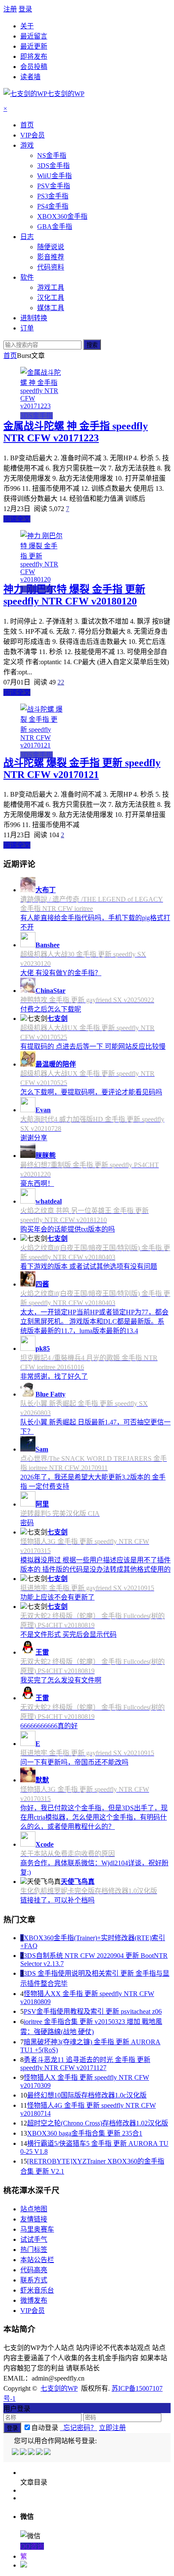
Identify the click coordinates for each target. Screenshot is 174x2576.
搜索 (92, 345)
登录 (25, 9)
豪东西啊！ (37, 1184)
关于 (27, 26)
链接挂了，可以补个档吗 (57, 1900)
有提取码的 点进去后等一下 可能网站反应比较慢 (93, 1046)
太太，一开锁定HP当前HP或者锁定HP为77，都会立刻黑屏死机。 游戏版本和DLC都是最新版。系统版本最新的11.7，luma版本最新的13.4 (94, 1321)
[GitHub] (48, 2453)
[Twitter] (32, 2453)
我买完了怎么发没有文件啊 (61, 1680)
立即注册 (112, 2428)
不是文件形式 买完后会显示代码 (68, 1634)
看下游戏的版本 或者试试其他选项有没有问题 (89, 1266)
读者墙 (30, 77)
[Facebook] (24, 2453)
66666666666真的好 (49, 1726)
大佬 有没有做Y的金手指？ (61, 973)
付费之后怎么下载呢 (51, 1009)
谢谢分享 (34, 1138)
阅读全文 (17, 519)
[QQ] (16, 2453)
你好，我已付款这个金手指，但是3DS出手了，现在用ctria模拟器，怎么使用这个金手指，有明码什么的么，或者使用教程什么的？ (94, 1817)
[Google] (40, 2453)
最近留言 (34, 36)
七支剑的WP (59, 2388)
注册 (10, 9)
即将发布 (34, 56)
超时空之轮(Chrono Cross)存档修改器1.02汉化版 (98, 2123)
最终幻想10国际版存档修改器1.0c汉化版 (87, 2095)
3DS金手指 (37, 416)
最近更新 (34, 46)
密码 (27, 1523)
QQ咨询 (32, 2546)
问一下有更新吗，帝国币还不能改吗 (74, 1762)
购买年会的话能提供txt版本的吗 (68, 1229)
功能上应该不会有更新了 (57, 1597)
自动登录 (45, 2428)
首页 (10, 356)
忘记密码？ (79, 2428)
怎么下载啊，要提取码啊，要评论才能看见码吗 (91, 1092)
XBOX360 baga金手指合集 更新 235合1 (85, 2133)
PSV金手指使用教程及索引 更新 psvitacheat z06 (93, 2011)
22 (61, 682)
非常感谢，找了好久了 (54, 1376)
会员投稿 (34, 67)
